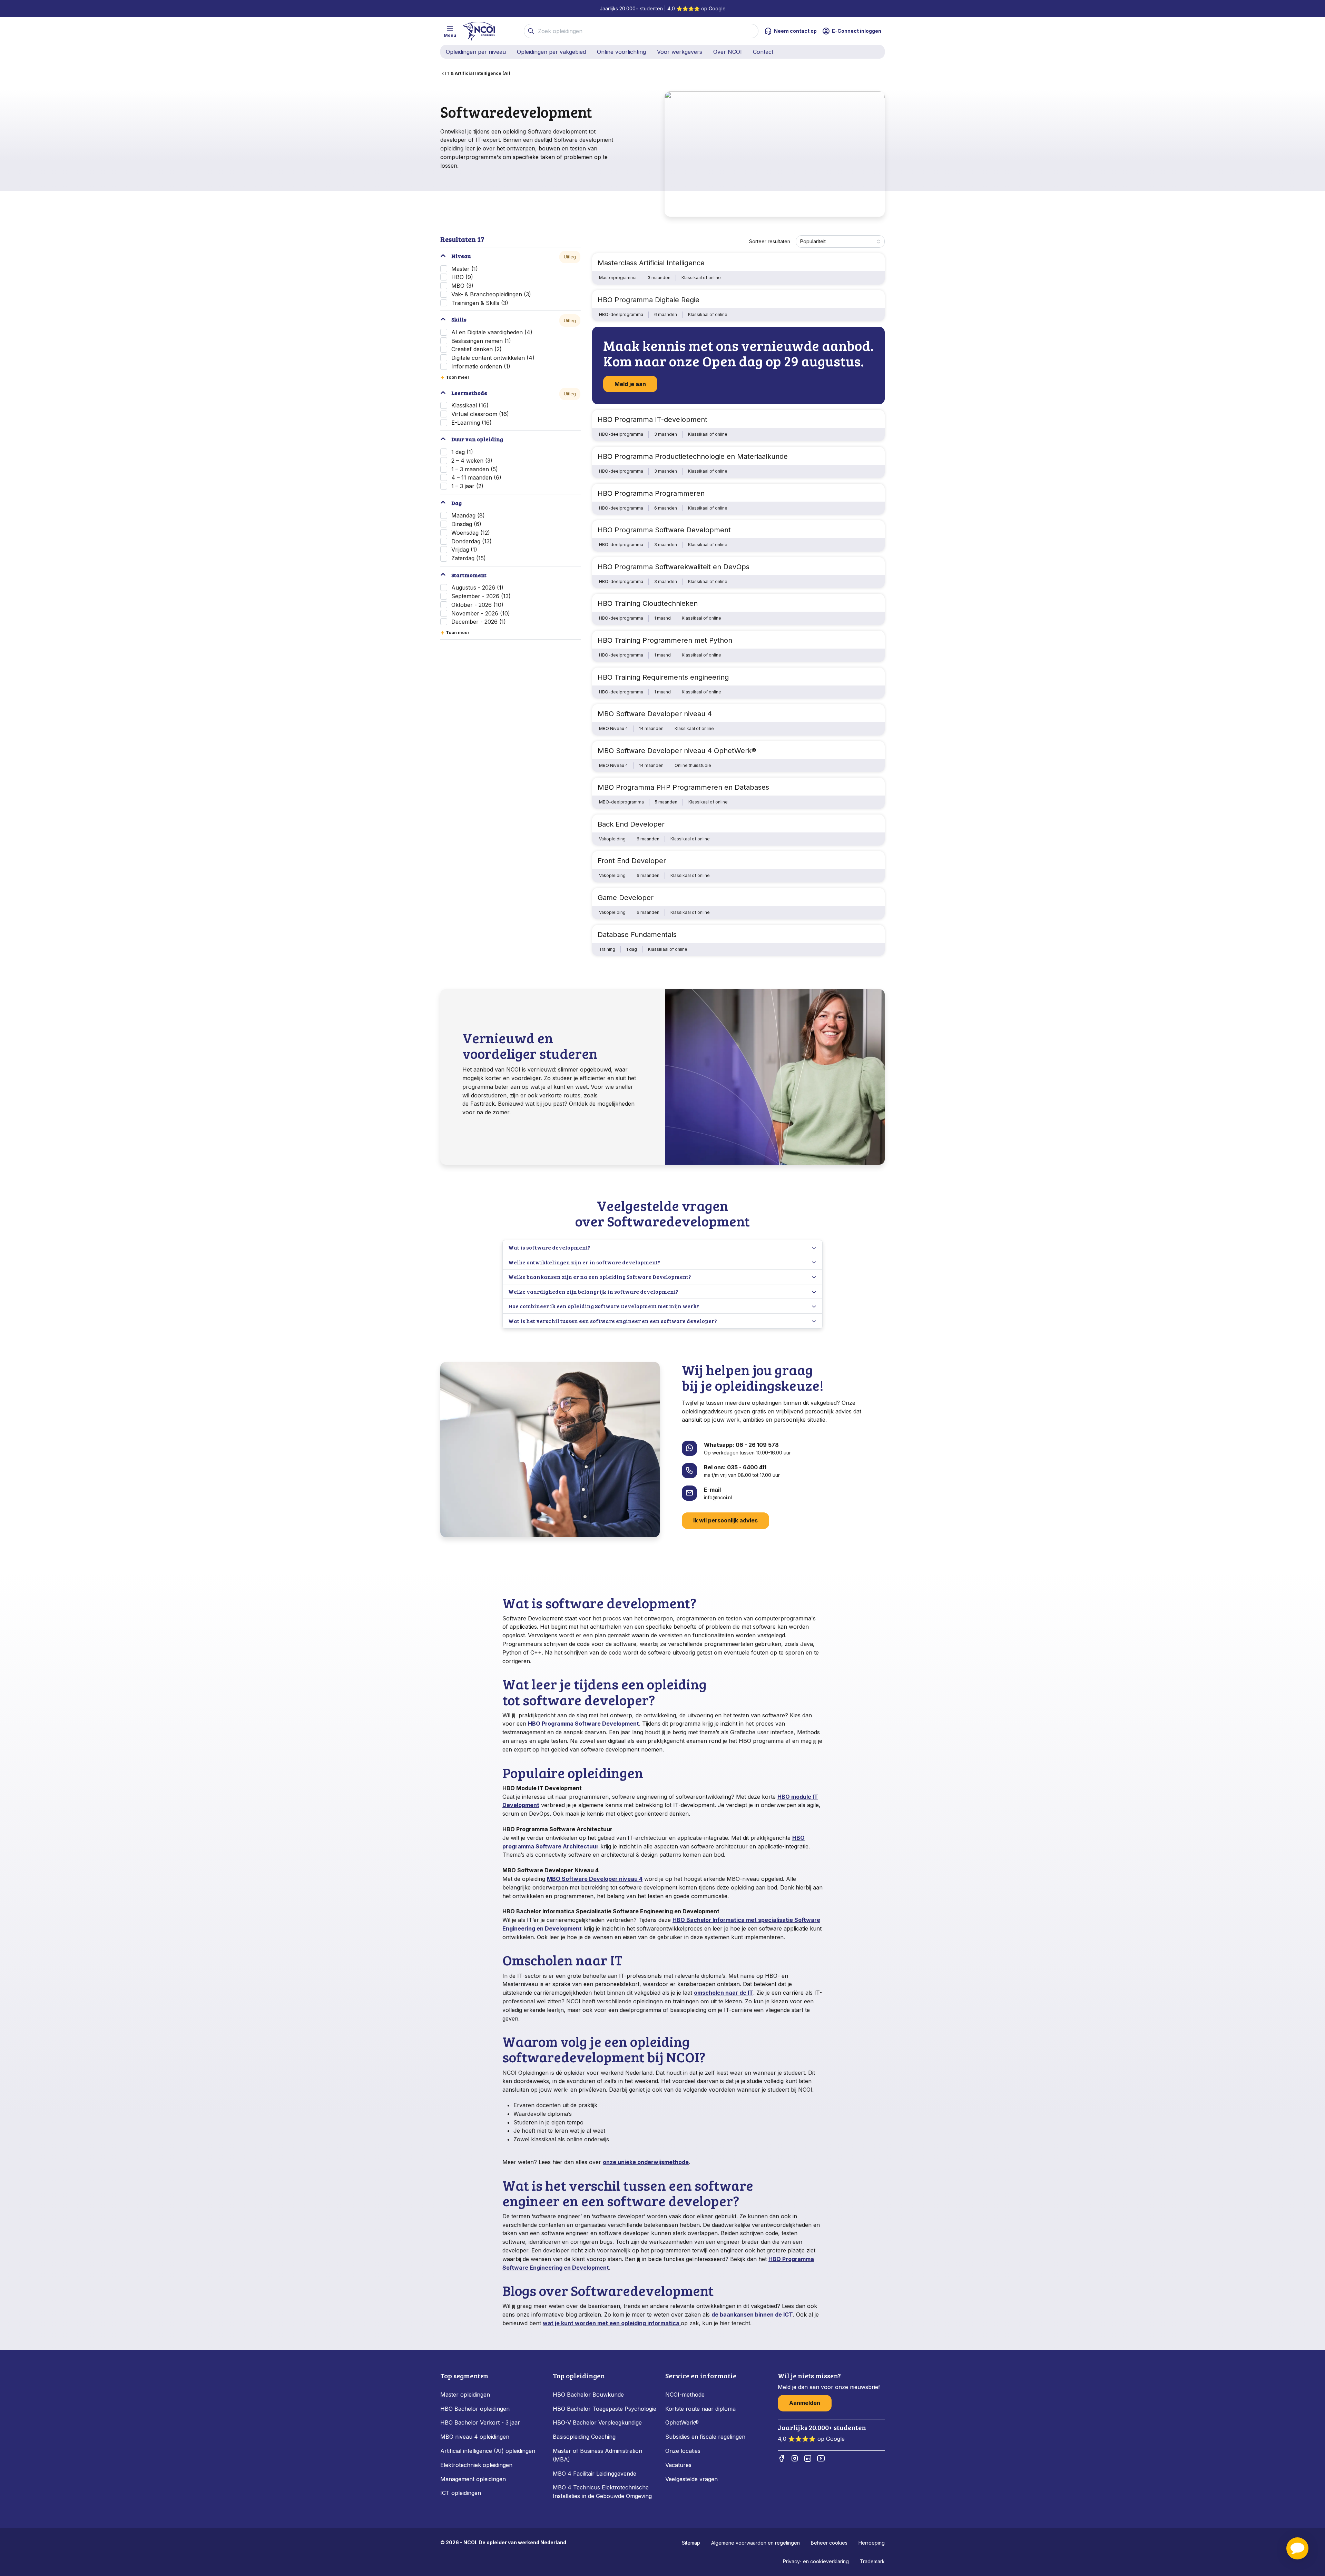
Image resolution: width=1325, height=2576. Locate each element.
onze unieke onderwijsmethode (646, 2162)
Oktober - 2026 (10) (477, 605)
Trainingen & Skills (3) (480, 303)
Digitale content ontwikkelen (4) (493, 358)
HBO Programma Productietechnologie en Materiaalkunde (693, 456)
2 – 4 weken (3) (472, 461)
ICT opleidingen (461, 2493)
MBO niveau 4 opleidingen (475, 2437)
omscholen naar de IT (724, 1993)
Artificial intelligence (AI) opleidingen (488, 2451)
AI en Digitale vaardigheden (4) (492, 332)
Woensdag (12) (471, 533)
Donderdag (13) (472, 541)
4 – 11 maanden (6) (476, 477)
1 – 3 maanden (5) (475, 469)
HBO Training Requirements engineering (663, 677)
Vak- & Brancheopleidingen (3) (491, 294)
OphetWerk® (682, 2422)
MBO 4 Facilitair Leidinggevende (595, 2474)
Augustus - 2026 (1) (477, 588)
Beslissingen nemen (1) (481, 341)
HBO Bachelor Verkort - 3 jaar (480, 2422)
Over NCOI (728, 52)
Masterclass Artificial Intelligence (651, 263)
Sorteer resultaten (770, 241)
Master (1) (465, 269)
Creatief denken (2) (477, 349)
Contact (763, 52)
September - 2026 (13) (481, 596)
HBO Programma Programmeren (651, 493)
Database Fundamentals (637, 935)
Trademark (872, 2561)
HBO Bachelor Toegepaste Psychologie (605, 2409)
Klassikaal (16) (470, 405)
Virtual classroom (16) (480, 414)
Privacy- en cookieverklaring (816, 2561)
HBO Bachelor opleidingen (475, 2409)
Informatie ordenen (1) (481, 366)
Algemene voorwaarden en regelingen (755, 2543)
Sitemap (691, 2543)
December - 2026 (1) (479, 622)
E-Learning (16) (472, 423)
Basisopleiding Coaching (584, 2437)
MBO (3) (462, 286)
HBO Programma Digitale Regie (649, 300)
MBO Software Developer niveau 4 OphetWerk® (677, 751)
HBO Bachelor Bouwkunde (588, 2395)
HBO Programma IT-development (652, 420)
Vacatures (678, 2465)
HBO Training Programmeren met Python (665, 640)
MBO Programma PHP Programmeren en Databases (683, 787)
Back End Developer (631, 824)
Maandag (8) (468, 515)
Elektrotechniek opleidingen (476, 2465)
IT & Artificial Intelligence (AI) (478, 73)
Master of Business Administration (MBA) (597, 2455)
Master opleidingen (465, 2395)
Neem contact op (795, 31)
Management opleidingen (473, 2479)
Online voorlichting (621, 52)
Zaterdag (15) (469, 558)
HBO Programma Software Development (664, 530)
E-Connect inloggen (857, 31)
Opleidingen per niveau (476, 52)
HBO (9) (462, 277)
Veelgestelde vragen (691, 2479)
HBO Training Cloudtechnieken (648, 603)
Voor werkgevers (680, 52)
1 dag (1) (462, 452)
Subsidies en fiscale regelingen (705, 2437)
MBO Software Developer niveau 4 (655, 714)
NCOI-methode (685, 2395)
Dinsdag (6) (466, 524)
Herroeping (872, 2543)
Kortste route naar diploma (700, 2409)
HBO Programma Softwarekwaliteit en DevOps (674, 567)
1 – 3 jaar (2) (467, 486)
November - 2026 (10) (481, 613)
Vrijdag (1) (464, 550)
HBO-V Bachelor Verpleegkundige (597, 2422)
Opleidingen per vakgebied (551, 52)
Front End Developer (632, 861)
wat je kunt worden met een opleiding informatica (612, 2323)
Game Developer (626, 898)
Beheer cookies (829, 2543)
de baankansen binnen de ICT (752, 2315)
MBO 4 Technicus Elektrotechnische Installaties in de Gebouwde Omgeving (603, 2492)
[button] (1297, 2548)
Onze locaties (683, 2451)
